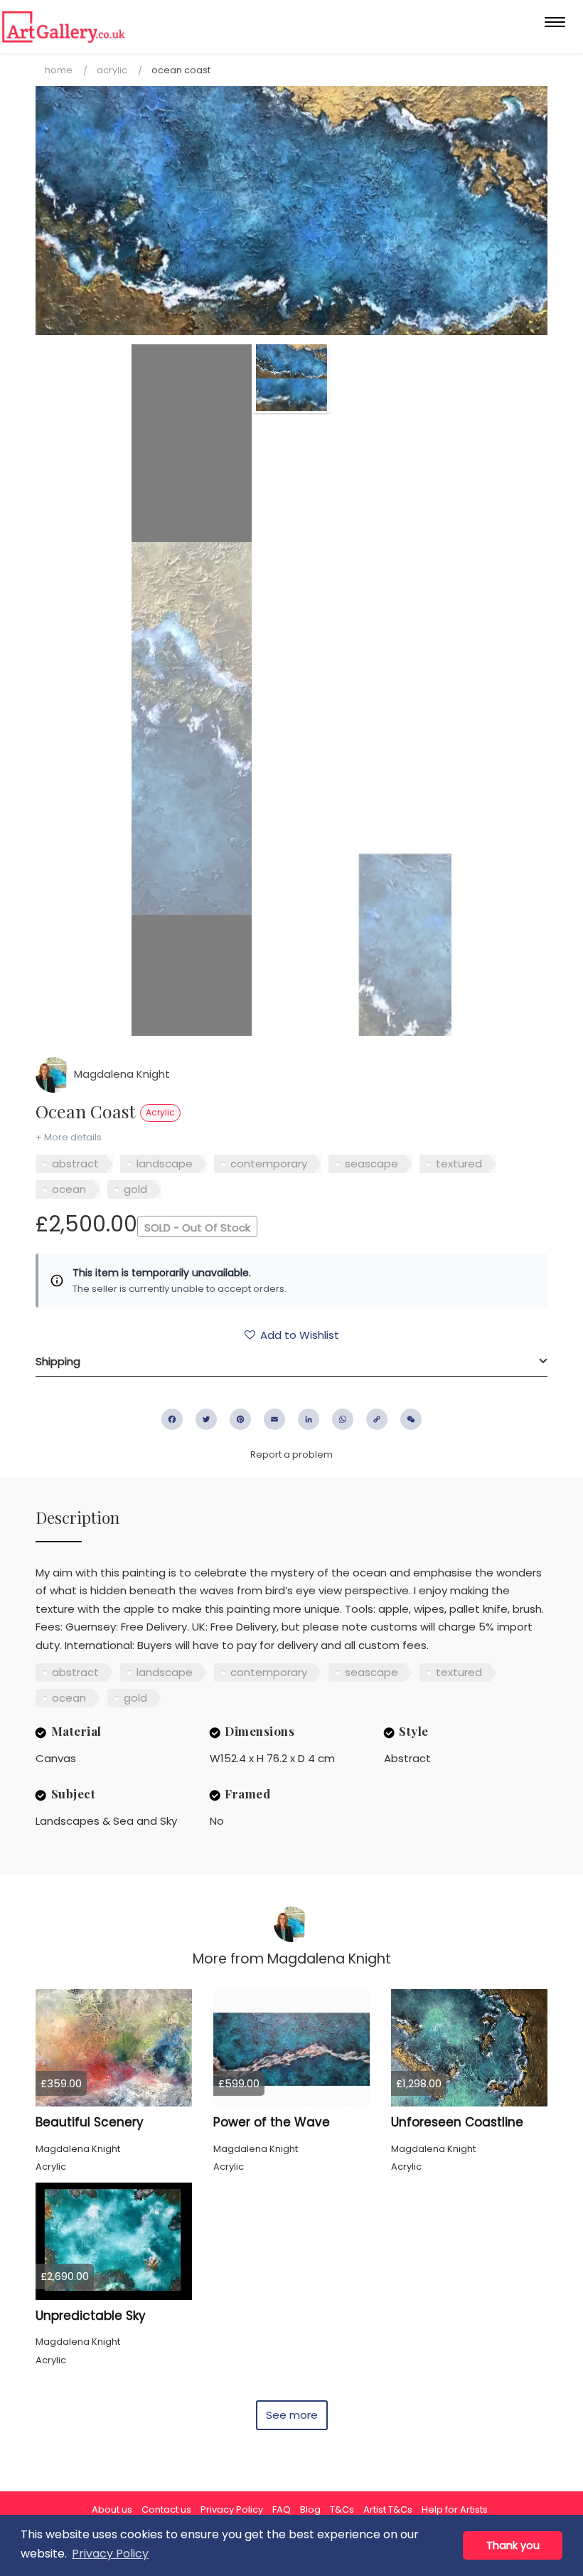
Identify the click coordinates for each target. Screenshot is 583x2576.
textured (459, 1164)
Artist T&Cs (388, 2509)
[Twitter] (206, 1419)
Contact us (166, 2509)
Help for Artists (455, 2509)
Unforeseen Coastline (457, 2122)
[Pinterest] (240, 1419)
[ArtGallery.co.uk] (64, 27)
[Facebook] (172, 1419)
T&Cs (342, 2509)
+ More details (69, 1137)
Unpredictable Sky (91, 2316)
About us (112, 2509)
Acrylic (112, 70)
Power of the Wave (272, 2122)
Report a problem (291, 1454)
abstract (75, 1164)
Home (59, 70)
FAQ (282, 2509)
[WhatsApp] (343, 1419)
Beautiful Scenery (90, 2122)
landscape (165, 1164)
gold (135, 1189)
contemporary (269, 1164)
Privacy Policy (232, 2509)
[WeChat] (411, 1419)
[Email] (274, 1419)
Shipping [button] (58, 1361)
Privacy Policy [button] (110, 2554)
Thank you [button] (513, 2545)
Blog (310, 2509)
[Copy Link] (377, 1419)
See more (292, 2415)
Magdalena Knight (121, 1074)
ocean (69, 1189)
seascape (371, 1164)
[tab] (291, 1362)
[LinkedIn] (309, 1419)
